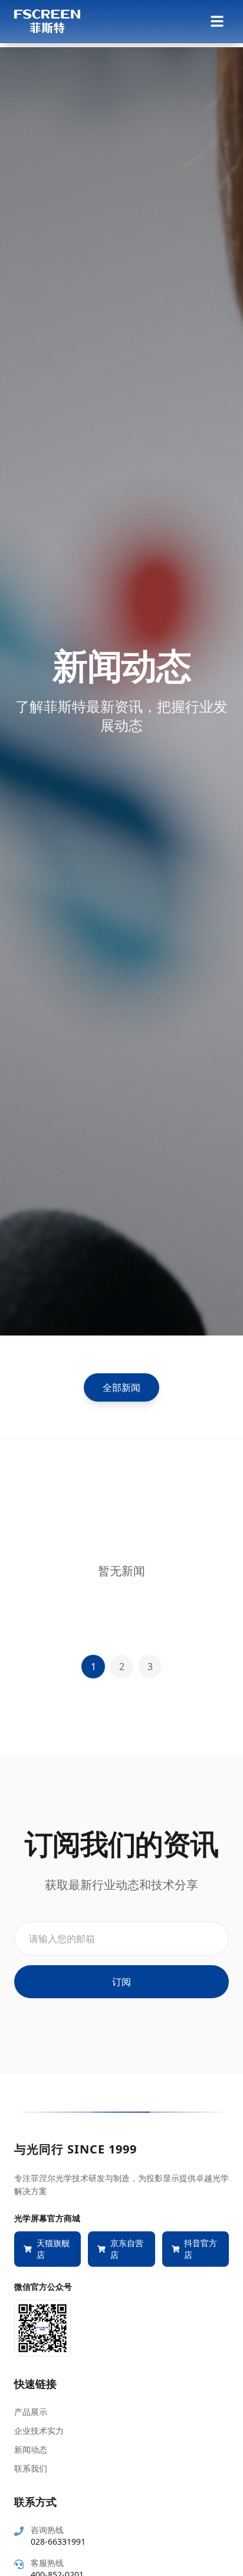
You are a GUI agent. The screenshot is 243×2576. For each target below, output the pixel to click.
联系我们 (31, 2468)
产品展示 (31, 2412)
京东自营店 (127, 2249)
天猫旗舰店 (53, 2249)
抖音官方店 (201, 2249)
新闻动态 (31, 2449)
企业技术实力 (39, 2431)
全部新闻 (121, 1387)
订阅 (121, 1982)
